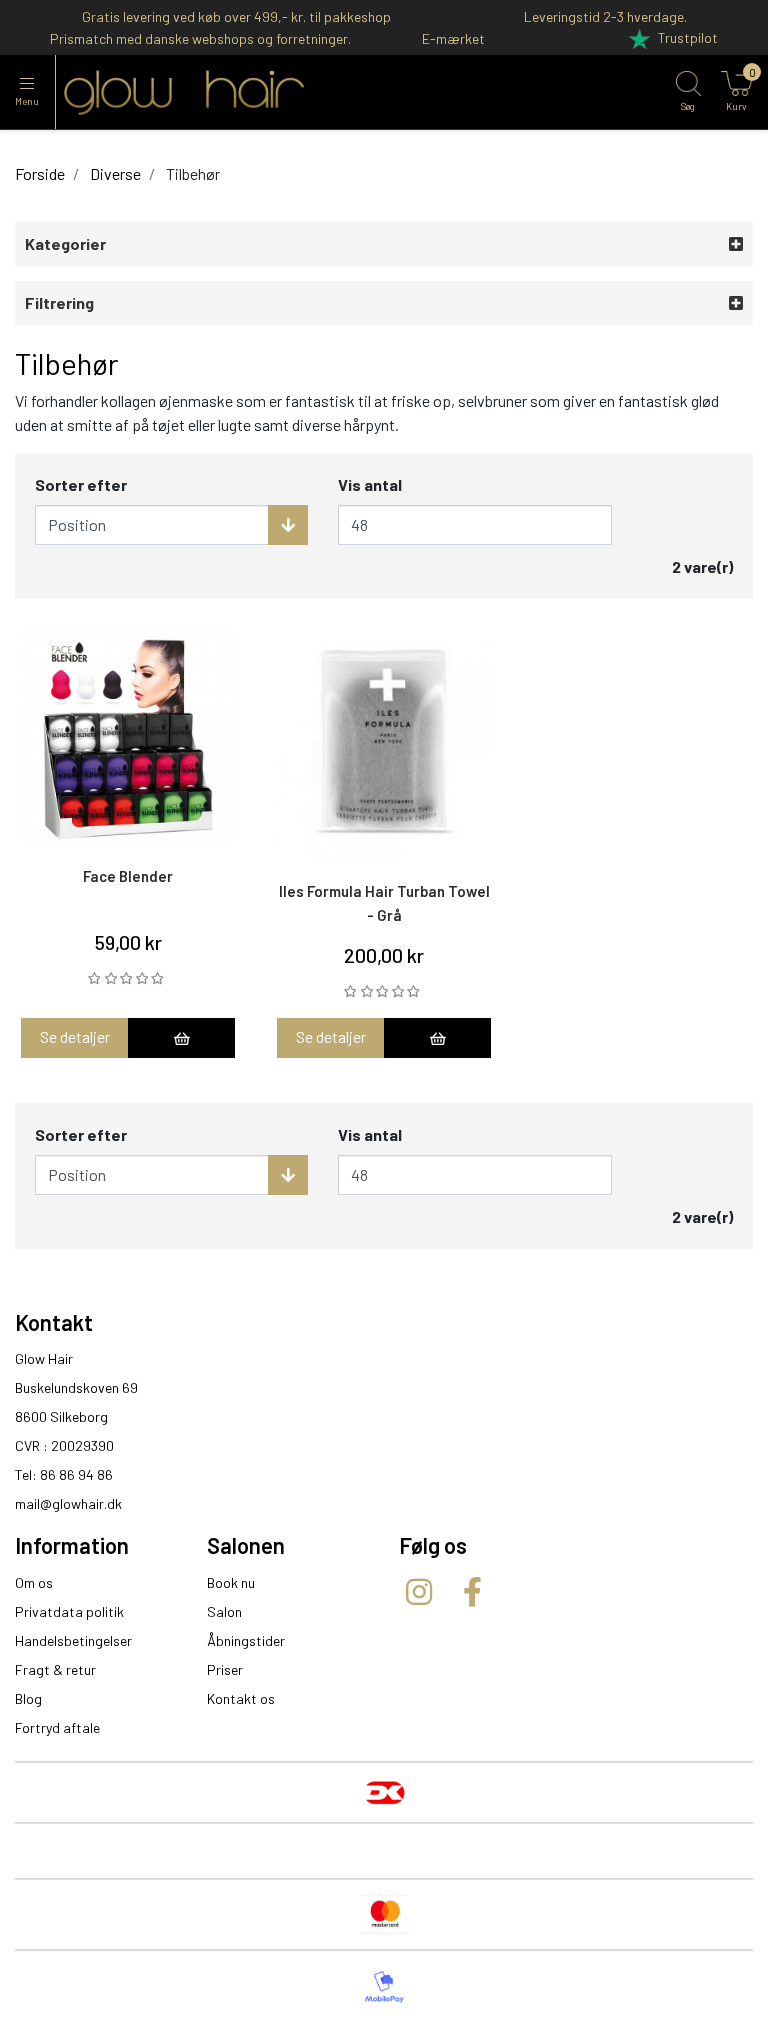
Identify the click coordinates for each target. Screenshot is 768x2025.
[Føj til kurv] (181, 1038)
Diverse (115, 173)
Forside (40, 173)
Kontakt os (241, 1698)
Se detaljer (75, 1036)
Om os (34, 1582)
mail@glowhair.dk (68, 1503)
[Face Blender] (128, 737)
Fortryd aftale (57, 1727)
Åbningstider (246, 1640)
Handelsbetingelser (73, 1640)
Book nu (231, 1582)
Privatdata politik (69, 1611)
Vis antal (370, 484)
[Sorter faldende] (288, 525)
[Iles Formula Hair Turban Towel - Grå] (384, 744)
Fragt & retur (55, 1669)
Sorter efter (81, 484)
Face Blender (128, 876)
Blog (28, 1698)
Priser (225, 1669)
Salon (224, 1611)
